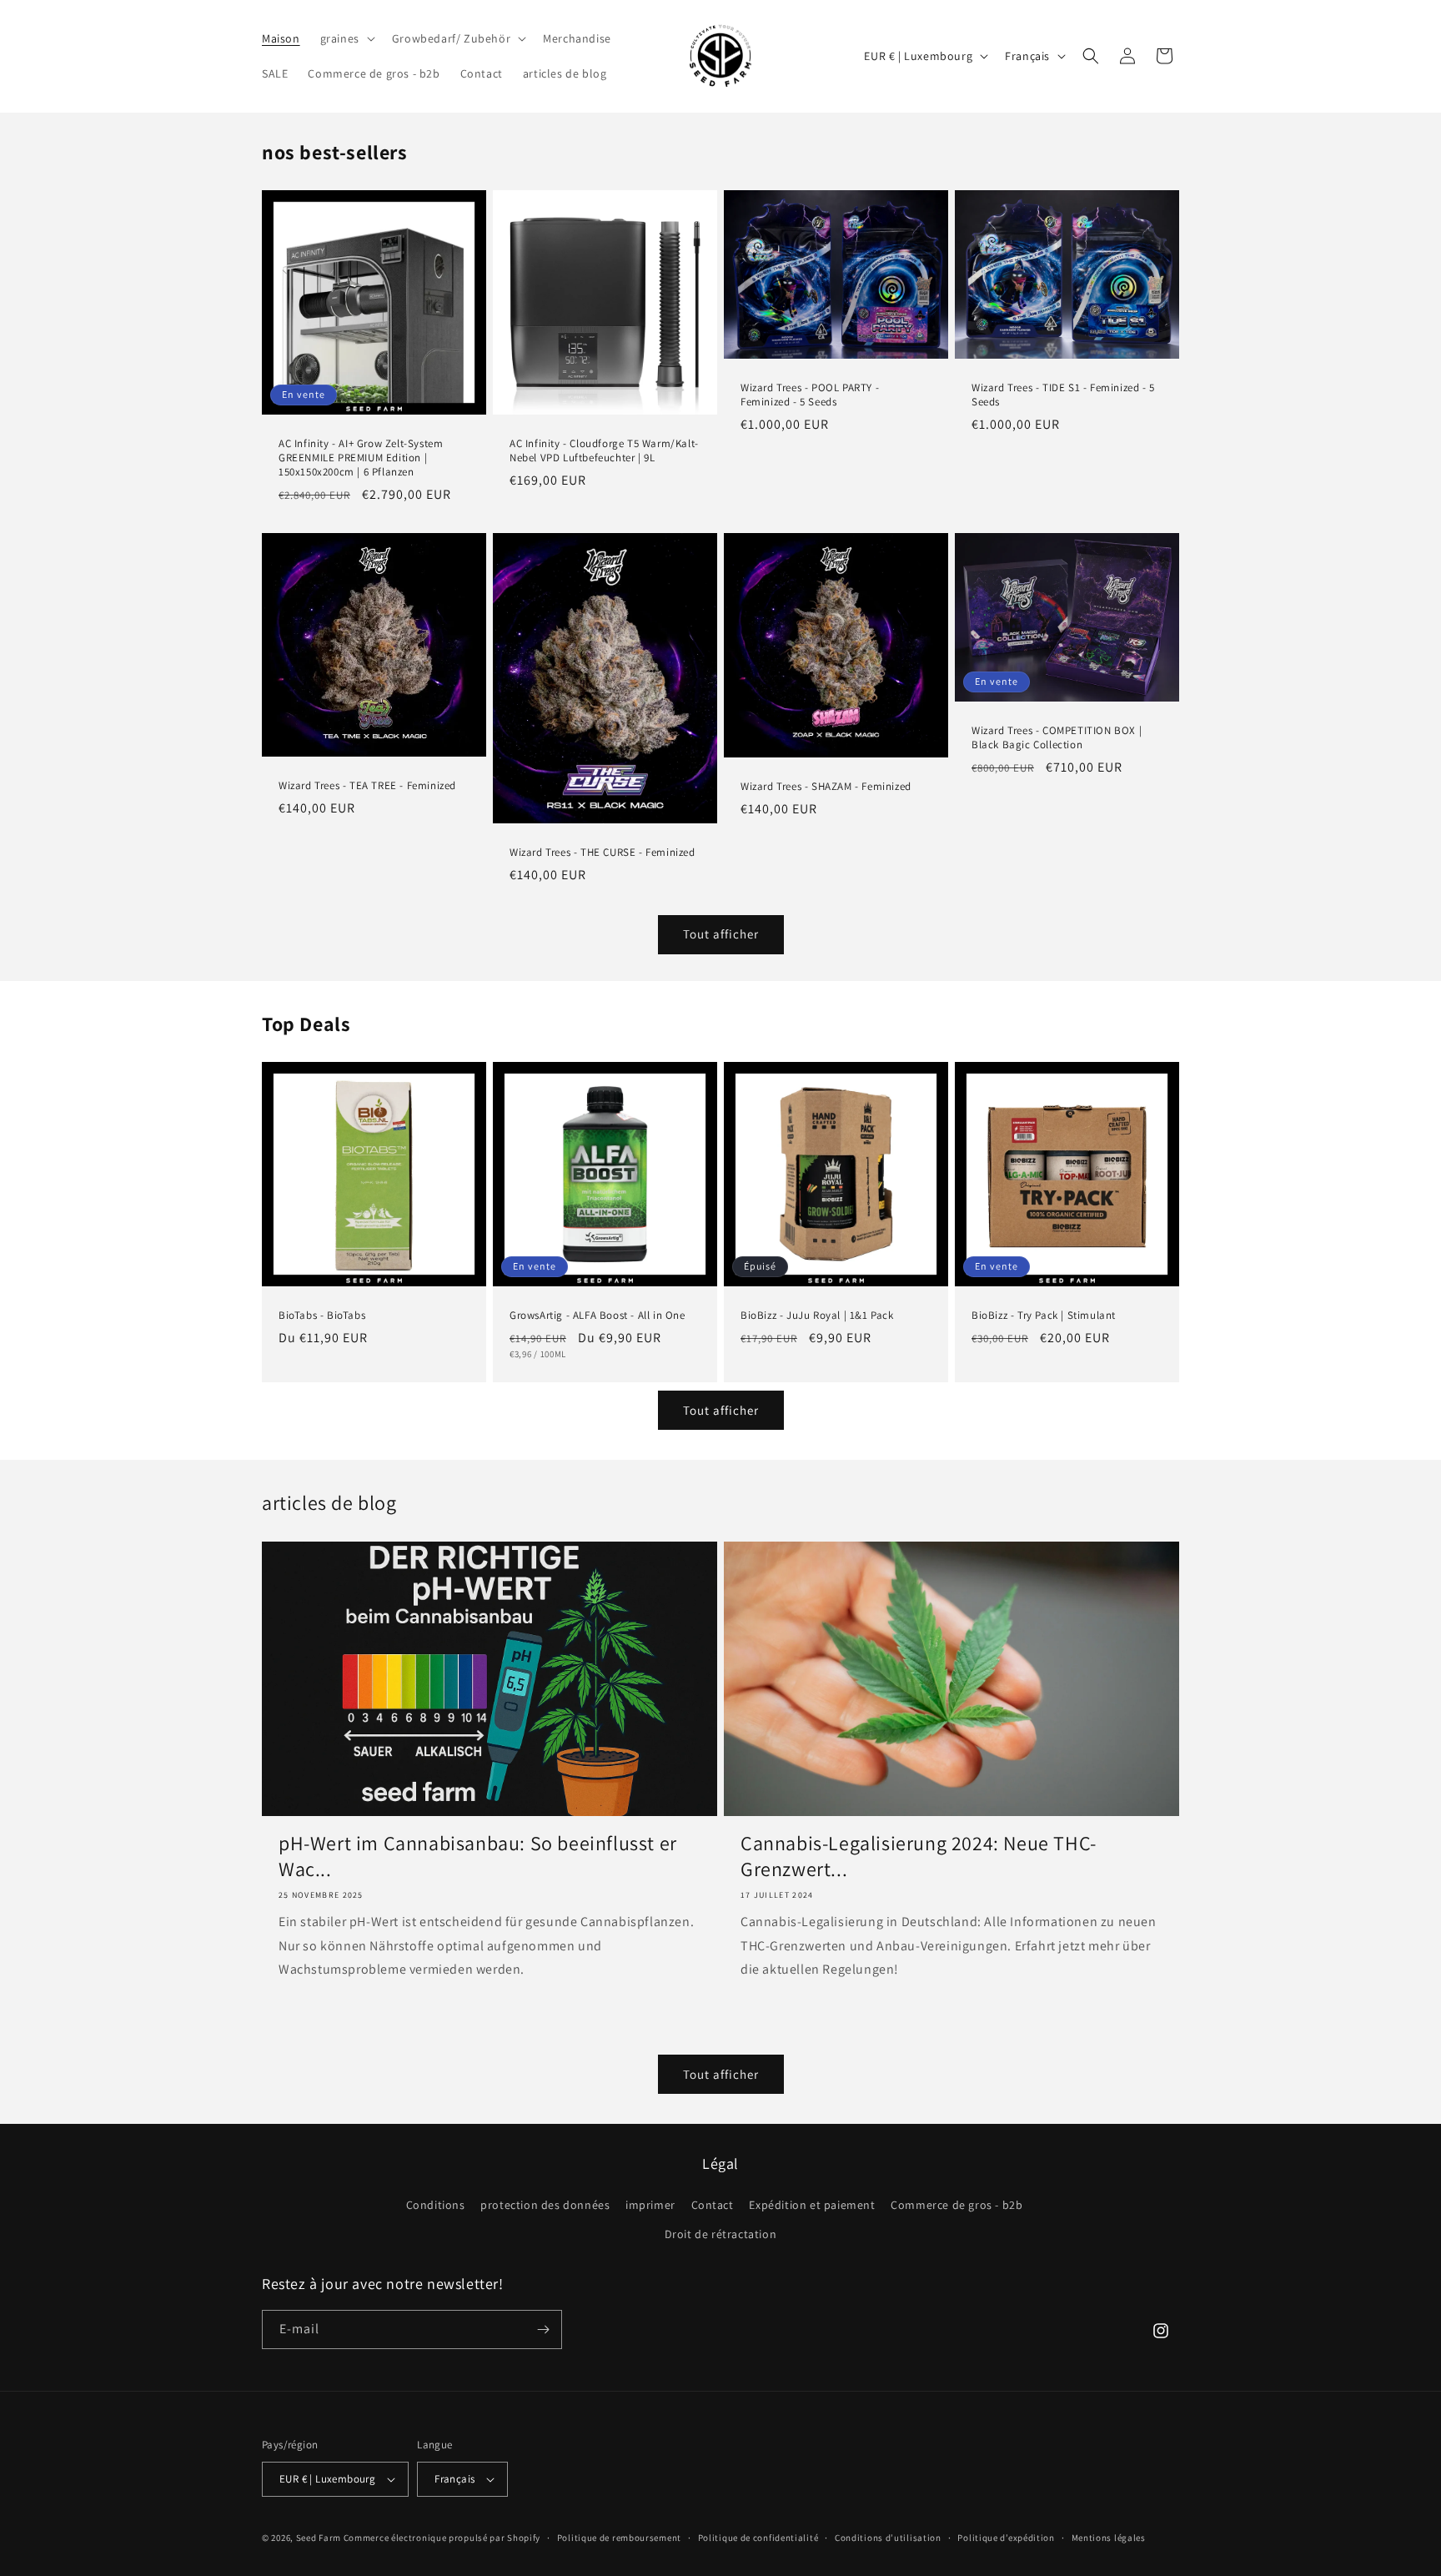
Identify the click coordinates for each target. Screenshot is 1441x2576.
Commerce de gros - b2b (956, 2205)
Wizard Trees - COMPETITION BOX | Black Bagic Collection (1057, 738)
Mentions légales (1109, 2538)
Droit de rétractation (721, 2234)
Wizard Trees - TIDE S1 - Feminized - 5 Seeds (1063, 394)
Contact (713, 2205)
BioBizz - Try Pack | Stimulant (1044, 1316)
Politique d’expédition (1006, 2538)
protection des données (545, 2205)
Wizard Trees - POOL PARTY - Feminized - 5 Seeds (810, 394)
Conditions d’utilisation (888, 2538)
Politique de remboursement (619, 2538)
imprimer (650, 2205)
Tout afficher (721, 934)
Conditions (436, 2205)
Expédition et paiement (812, 2205)
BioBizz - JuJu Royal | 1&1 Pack (817, 1316)
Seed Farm (319, 2538)
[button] (346, 38)
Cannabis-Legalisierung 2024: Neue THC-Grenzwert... (919, 1856)
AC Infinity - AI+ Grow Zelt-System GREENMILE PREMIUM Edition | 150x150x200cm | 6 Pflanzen (361, 458)
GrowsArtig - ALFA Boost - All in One (597, 1316)
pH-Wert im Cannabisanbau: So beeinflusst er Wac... (478, 1856)
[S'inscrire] (543, 2329)
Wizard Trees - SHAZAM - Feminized (826, 787)
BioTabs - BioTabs (322, 1316)
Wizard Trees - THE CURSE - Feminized (603, 852)
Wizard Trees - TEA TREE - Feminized (367, 786)
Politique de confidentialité (758, 2538)
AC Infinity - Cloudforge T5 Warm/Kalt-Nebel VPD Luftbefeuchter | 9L (604, 451)
